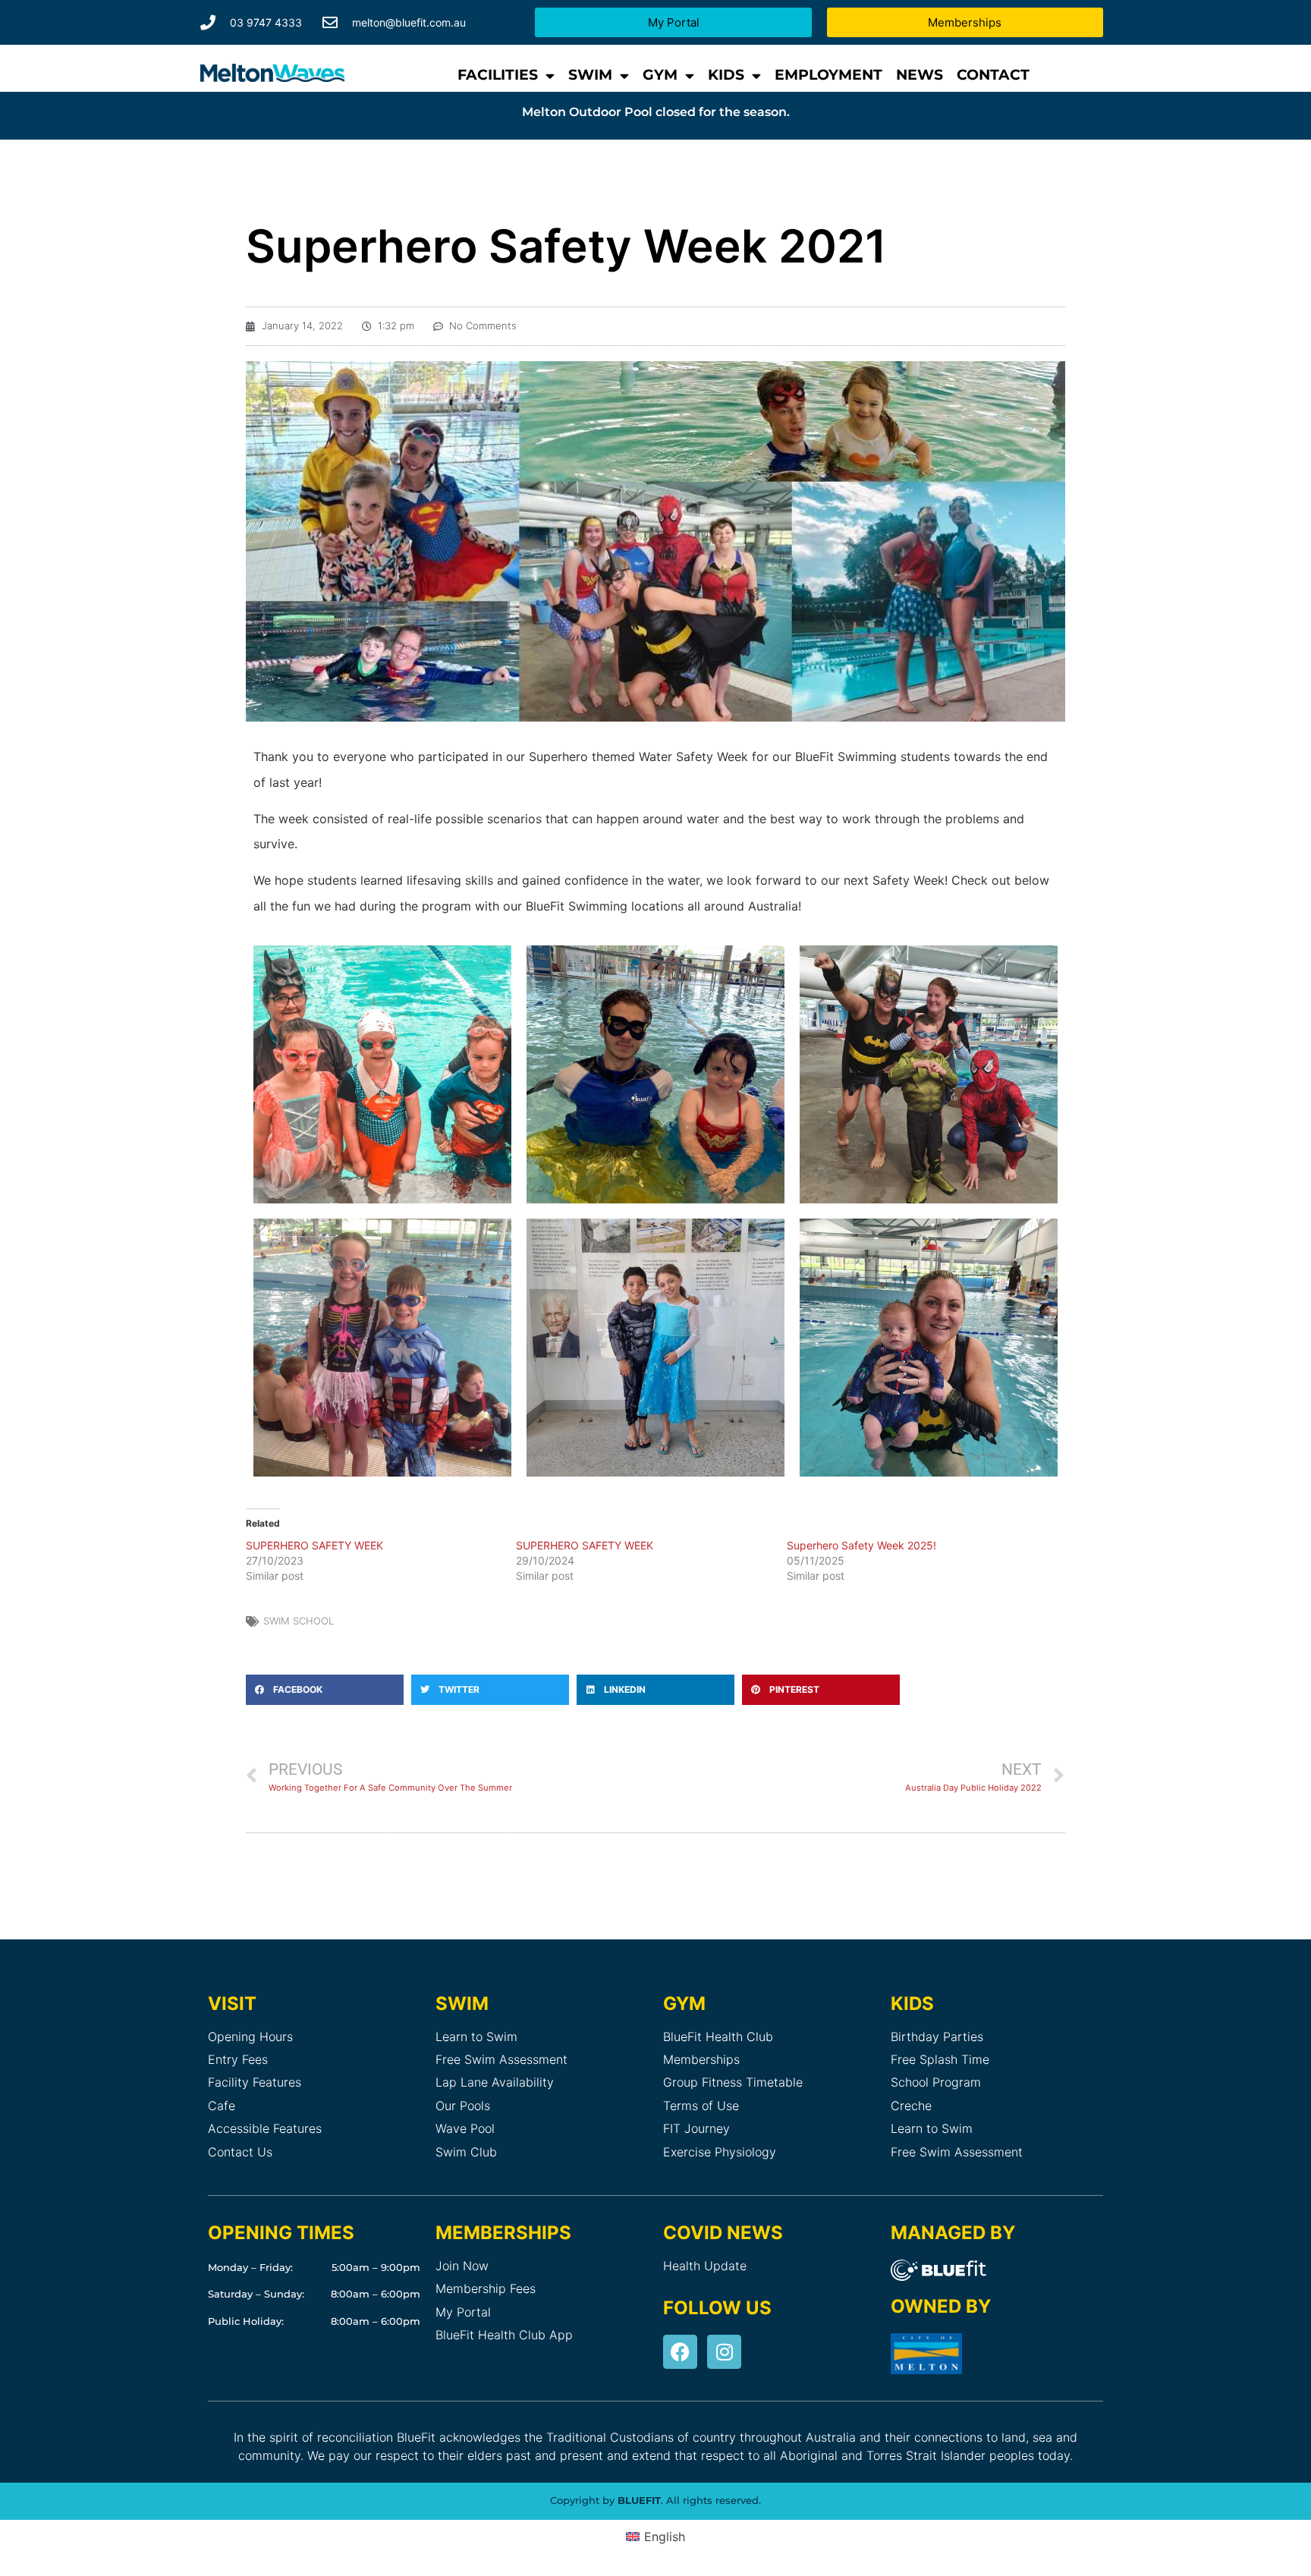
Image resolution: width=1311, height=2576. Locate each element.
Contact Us (240, 2152)
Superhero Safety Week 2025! (861, 1545)
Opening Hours (250, 2037)
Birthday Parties (937, 2037)
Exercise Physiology (720, 2152)
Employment (828, 75)
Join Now (462, 2266)
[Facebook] (680, 2352)
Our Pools (463, 2106)
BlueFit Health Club (718, 2037)
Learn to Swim (476, 2037)
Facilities (498, 75)
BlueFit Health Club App (504, 2335)
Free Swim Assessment (501, 2059)
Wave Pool (465, 2128)
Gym (660, 75)
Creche (911, 2106)
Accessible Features (265, 2128)
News (920, 75)
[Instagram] (724, 2352)
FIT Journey (696, 2128)
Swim (590, 75)
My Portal (463, 2312)
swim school (299, 1621)
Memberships (701, 2059)
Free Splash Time (940, 2059)
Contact (993, 75)
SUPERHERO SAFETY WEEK (314, 1545)
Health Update (705, 2266)
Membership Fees (486, 2288)
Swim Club (466, 2152)
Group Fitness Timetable (733, 2082)
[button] (325, 1690)
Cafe (222, 2106)
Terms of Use (701, 2106)
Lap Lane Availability (495, 2082)
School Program (936, 2082)
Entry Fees (238, 2059)
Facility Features (255, 2082)
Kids (726, 75)
